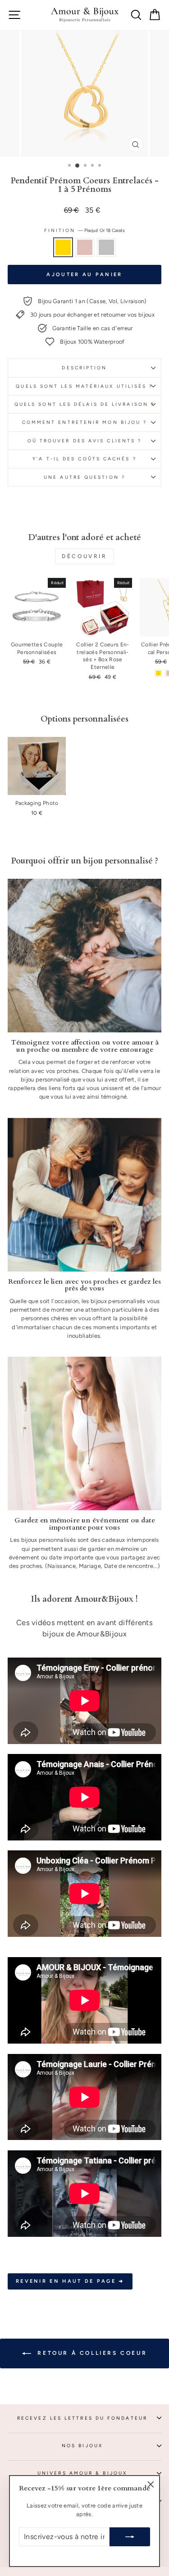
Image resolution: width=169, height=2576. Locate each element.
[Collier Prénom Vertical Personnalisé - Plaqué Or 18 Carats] (158, 673)
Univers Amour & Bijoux (82, 2473)
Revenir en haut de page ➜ (70, 2281)
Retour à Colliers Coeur (91, 2353)
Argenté (106, 247)
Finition (85, 230)
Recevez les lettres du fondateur (82, 2418)
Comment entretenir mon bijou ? (85, 422)
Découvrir (84, 556)
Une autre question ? (84, 477)
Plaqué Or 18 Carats (63, 247)
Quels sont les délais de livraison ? (84, 404)
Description (84, 368)
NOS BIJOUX (82, 2446)
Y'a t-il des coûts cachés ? (84, 459)
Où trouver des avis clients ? (85, 441)
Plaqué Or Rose (85, 247)
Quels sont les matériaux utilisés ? (84, 386)
